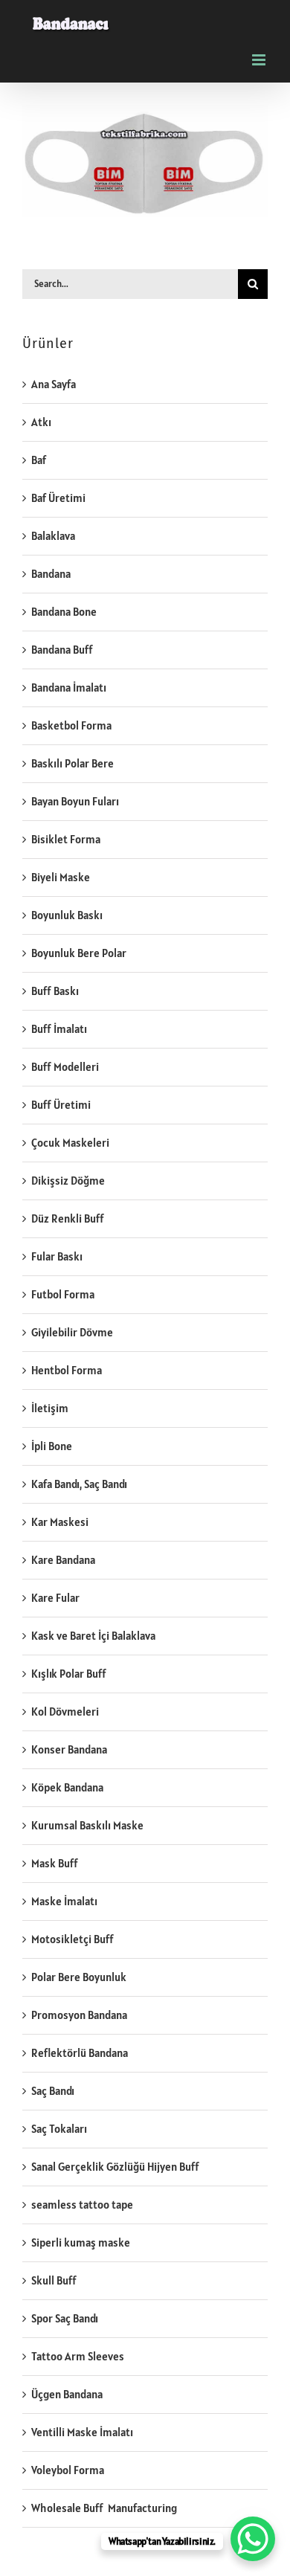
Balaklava (53, 536)
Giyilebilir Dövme (72, 1332)
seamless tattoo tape (82, 2205)
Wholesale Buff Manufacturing (104, 2508)
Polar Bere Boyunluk (79, 1977)
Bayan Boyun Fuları (75, 801)
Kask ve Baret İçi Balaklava (93, 1636)
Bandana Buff (62, 650)
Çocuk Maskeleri (70, 1143)
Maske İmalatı (64, 1901)
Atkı (41, 422)
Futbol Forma (63, 1294)
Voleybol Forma (68, 2470)
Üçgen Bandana (67, 2394)
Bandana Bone (64, 612)
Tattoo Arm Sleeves (78, 2356)
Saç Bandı (53, 2091)
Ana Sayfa (54, 384)
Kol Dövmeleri (65, 1712)
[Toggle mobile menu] (260, 60)
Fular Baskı (57, 1256)
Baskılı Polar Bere (72, 763)
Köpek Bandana (67, 1787)
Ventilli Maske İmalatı (82, 2432)
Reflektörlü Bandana (80, 2053)
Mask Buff (55, 1863)
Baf (39, 460)
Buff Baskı (55, 991)
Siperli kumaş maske (81, 2242)
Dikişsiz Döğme (68, 1181)
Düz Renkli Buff (68, 1218)
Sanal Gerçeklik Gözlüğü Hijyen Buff (115, 2167)
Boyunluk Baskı (67, 915)
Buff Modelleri (65, 1067)
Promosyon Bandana (79, 2015)
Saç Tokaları (59, 2129)
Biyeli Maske (61, 877)
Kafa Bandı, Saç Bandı (79, 1484)
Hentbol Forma (67, 1370)
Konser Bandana (69, 1749)
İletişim (50, 1408)
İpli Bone (52, 1446)
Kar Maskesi (60, 1522)
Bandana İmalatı (69, 688)
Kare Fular (55, 1598)
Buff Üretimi (61, 1105)
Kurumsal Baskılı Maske (87, 1825)
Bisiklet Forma (66, 839)
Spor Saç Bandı (65, 2318)
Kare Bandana (63, 1560)
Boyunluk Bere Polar (79, 953)
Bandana (51, 574)
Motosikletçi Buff (72, 1939)
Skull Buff (54, 2280)
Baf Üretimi (58, 498)
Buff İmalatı (59, 1029)
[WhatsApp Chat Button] (253, 2539)
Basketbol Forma (71, 725)
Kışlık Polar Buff (69, 1674)
